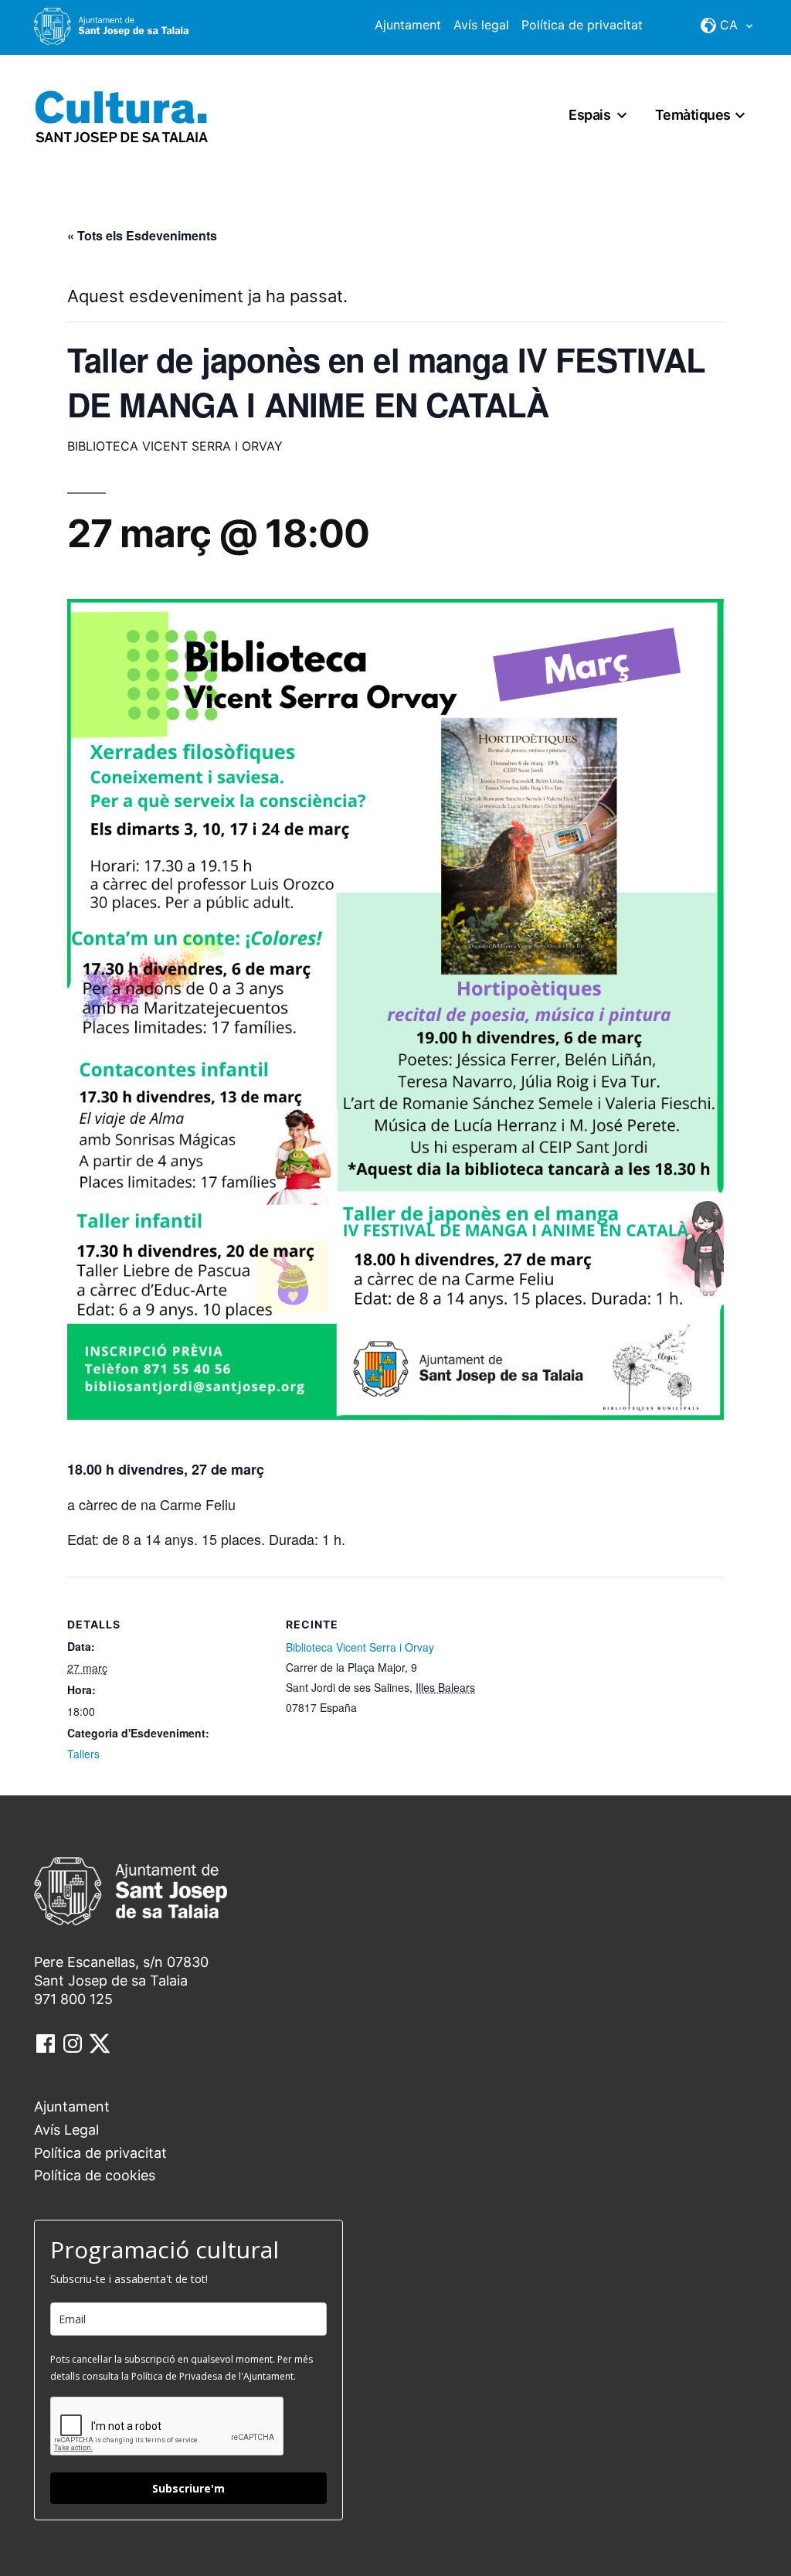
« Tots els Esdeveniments (142, 235)
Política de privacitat (582, 25)
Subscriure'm (188, 2488)
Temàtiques (693, 115)
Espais (589, 115)
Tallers (83, 1754)
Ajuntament (408, 25)
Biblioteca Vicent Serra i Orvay (360, 1647)
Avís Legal (66, 2130)
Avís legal (481, 25)
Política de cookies (95, 2175)
